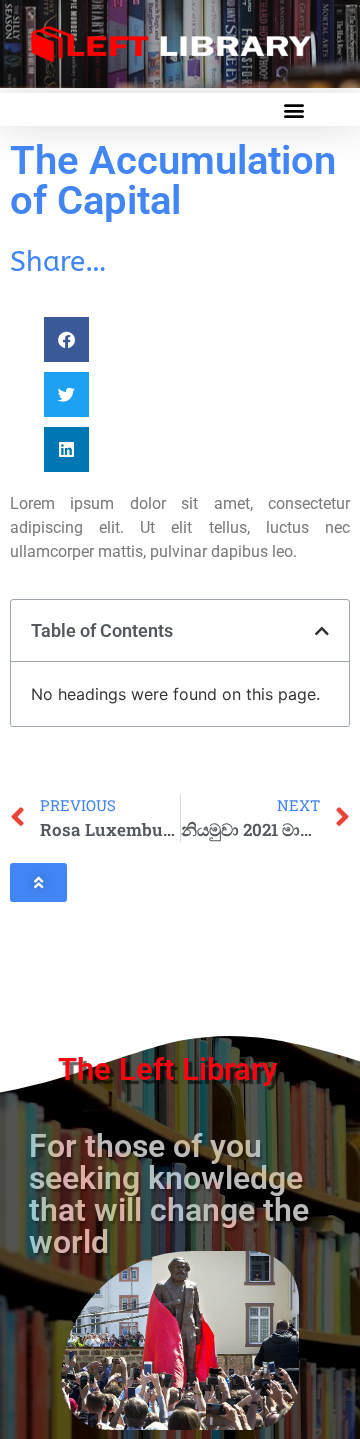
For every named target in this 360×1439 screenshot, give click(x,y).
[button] (293, 109)
